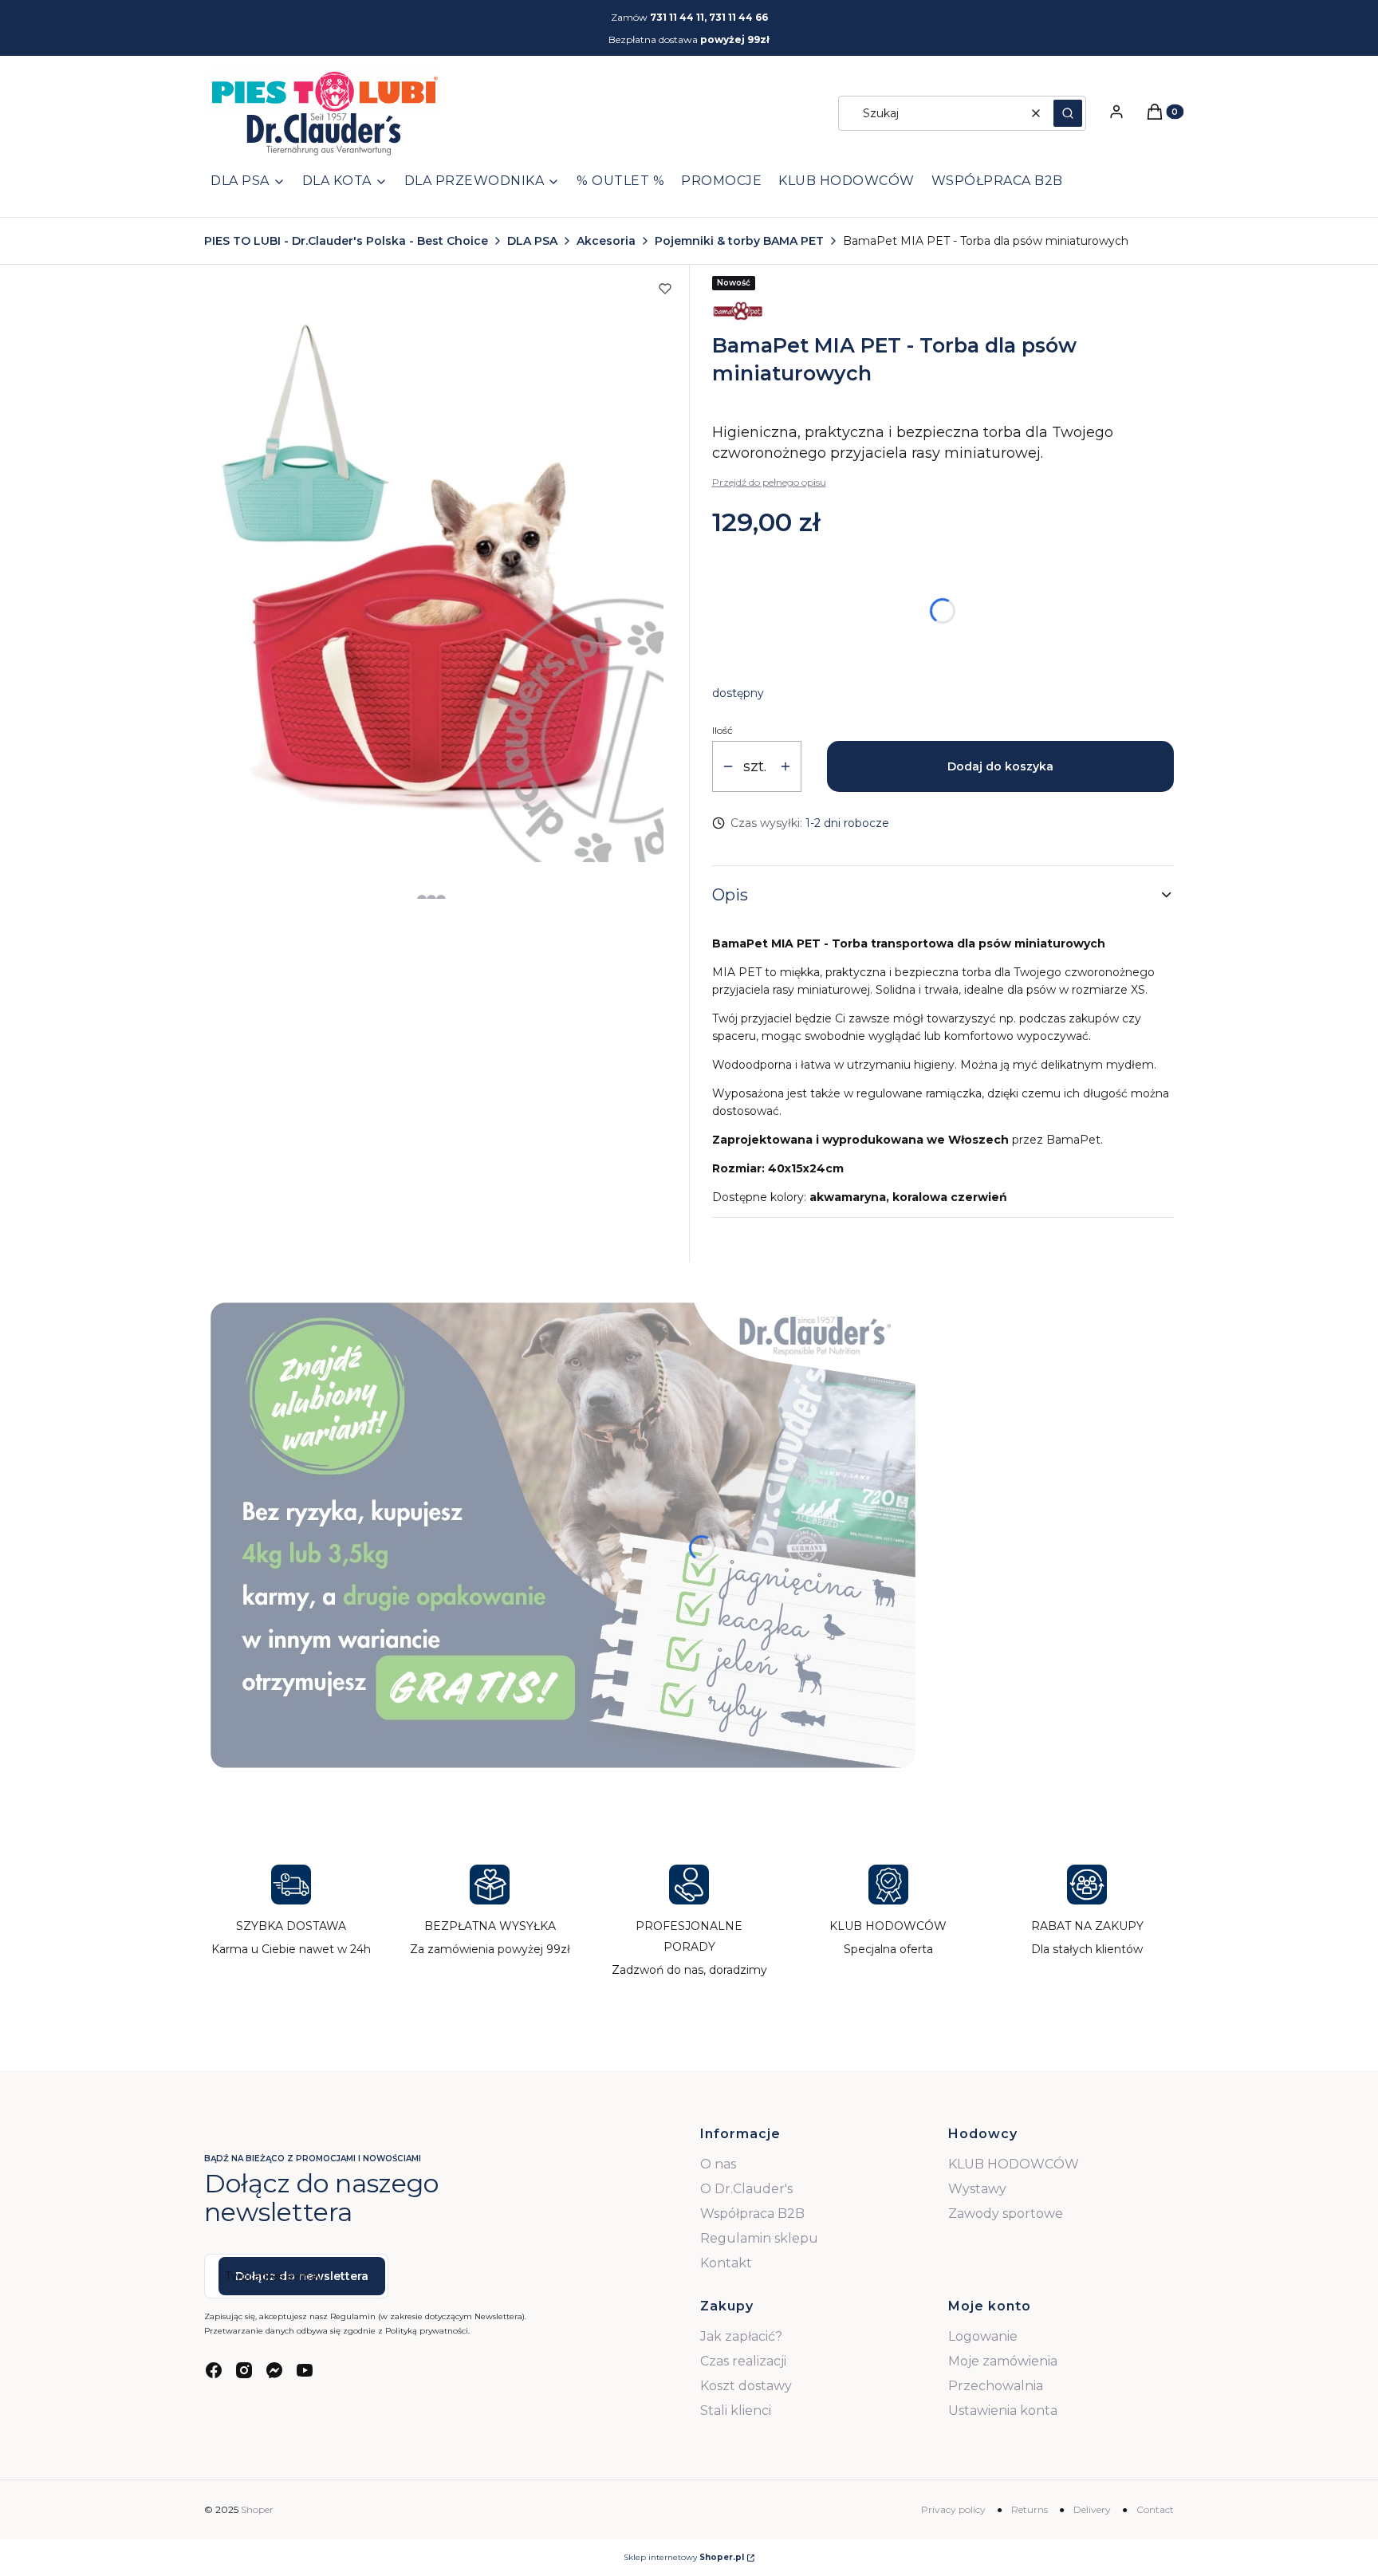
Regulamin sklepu (759, 2238)
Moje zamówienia (1003, 2361)
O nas (718, 2164)
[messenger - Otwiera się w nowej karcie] (274, 2370)
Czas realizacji (743, 2361)
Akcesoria (606, 241)
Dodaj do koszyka (1000, 766)
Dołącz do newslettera (302, 2276)
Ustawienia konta (1003, 2411)
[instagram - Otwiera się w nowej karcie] (244, 2370)
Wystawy (977, 2189)
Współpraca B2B (752, 2214)
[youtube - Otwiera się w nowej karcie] (305, 2370)
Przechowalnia (996, 2386)
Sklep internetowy (684, 2557)
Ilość (722, 730)
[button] (1068, 113)
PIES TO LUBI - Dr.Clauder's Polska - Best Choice (346, 241)
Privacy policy (953, 2509)
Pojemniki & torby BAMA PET (739, 241)
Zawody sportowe (1006, 2214)
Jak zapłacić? (741, 2336)
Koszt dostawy (746, 2386)
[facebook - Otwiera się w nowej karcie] (214, 2370)
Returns (1030, 2509)
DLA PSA (532, 241)
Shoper (257, 2509)
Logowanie (983, 2336)
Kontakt (726, 2263)
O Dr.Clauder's (746, 2189)
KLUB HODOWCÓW (1014, 2164)
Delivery (1092, 2509)
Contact (1155, 2509)
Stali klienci (736, 2411)
